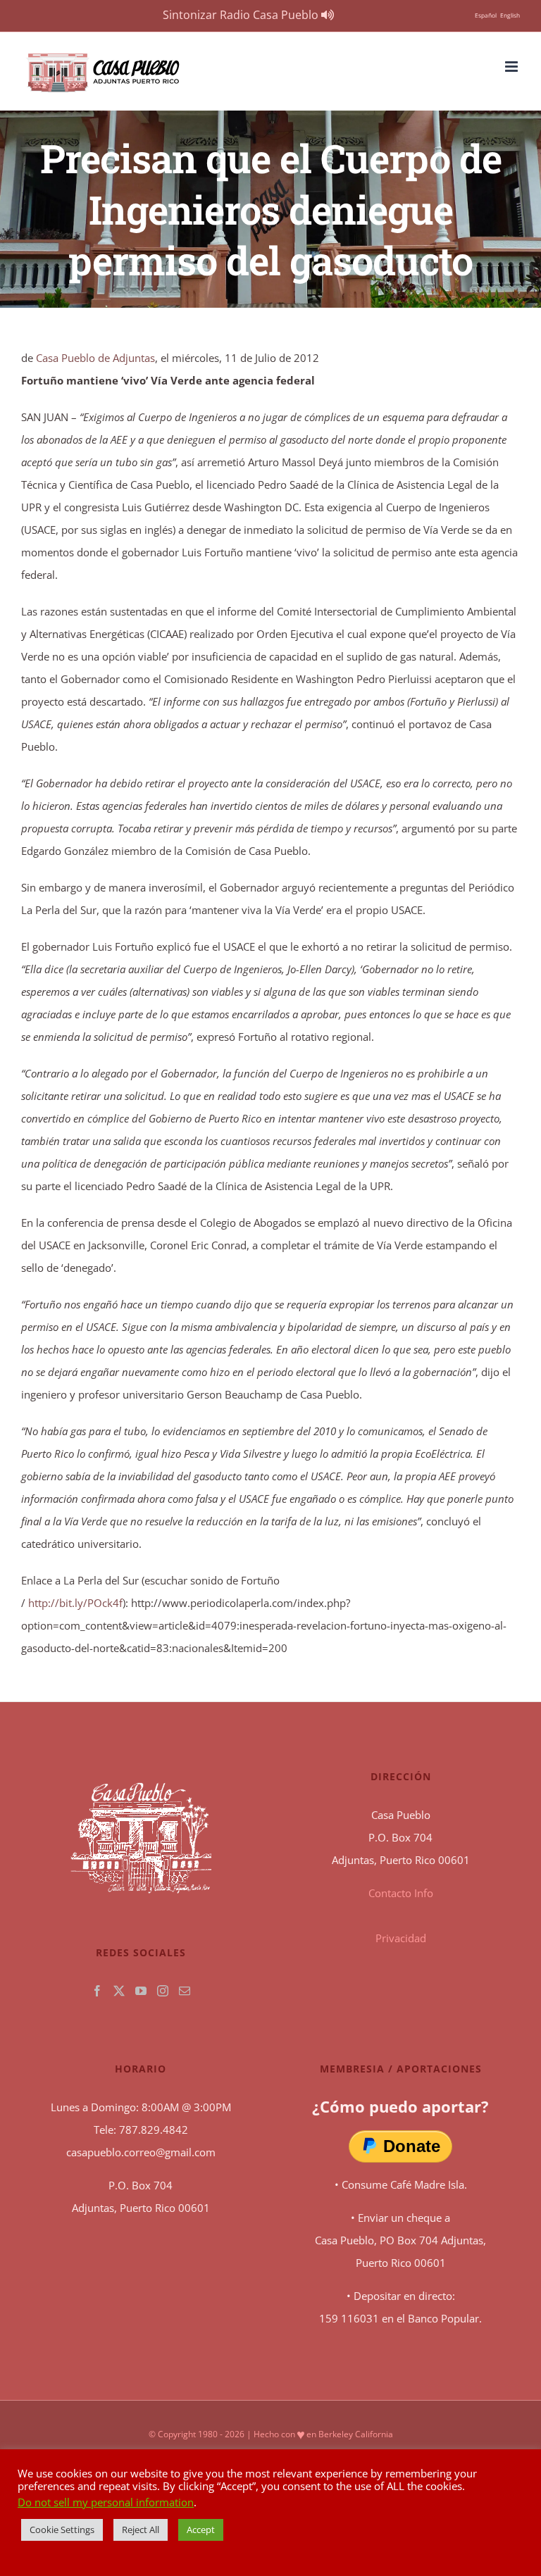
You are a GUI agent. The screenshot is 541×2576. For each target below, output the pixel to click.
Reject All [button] (141, 2530)
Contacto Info (401, 1893)
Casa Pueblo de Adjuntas (95, 358)
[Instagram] (163, 1991)
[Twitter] (119, 1991)
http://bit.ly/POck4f (74, 1603)
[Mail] (185, 1991)
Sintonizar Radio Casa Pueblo (242, 15)
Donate (412, 2146)
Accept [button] (201, 2530)
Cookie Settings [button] (62, 2530)
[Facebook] (97, 1991)
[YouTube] (141, 1991)
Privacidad (401, 1938)
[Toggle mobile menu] (512, 67)
